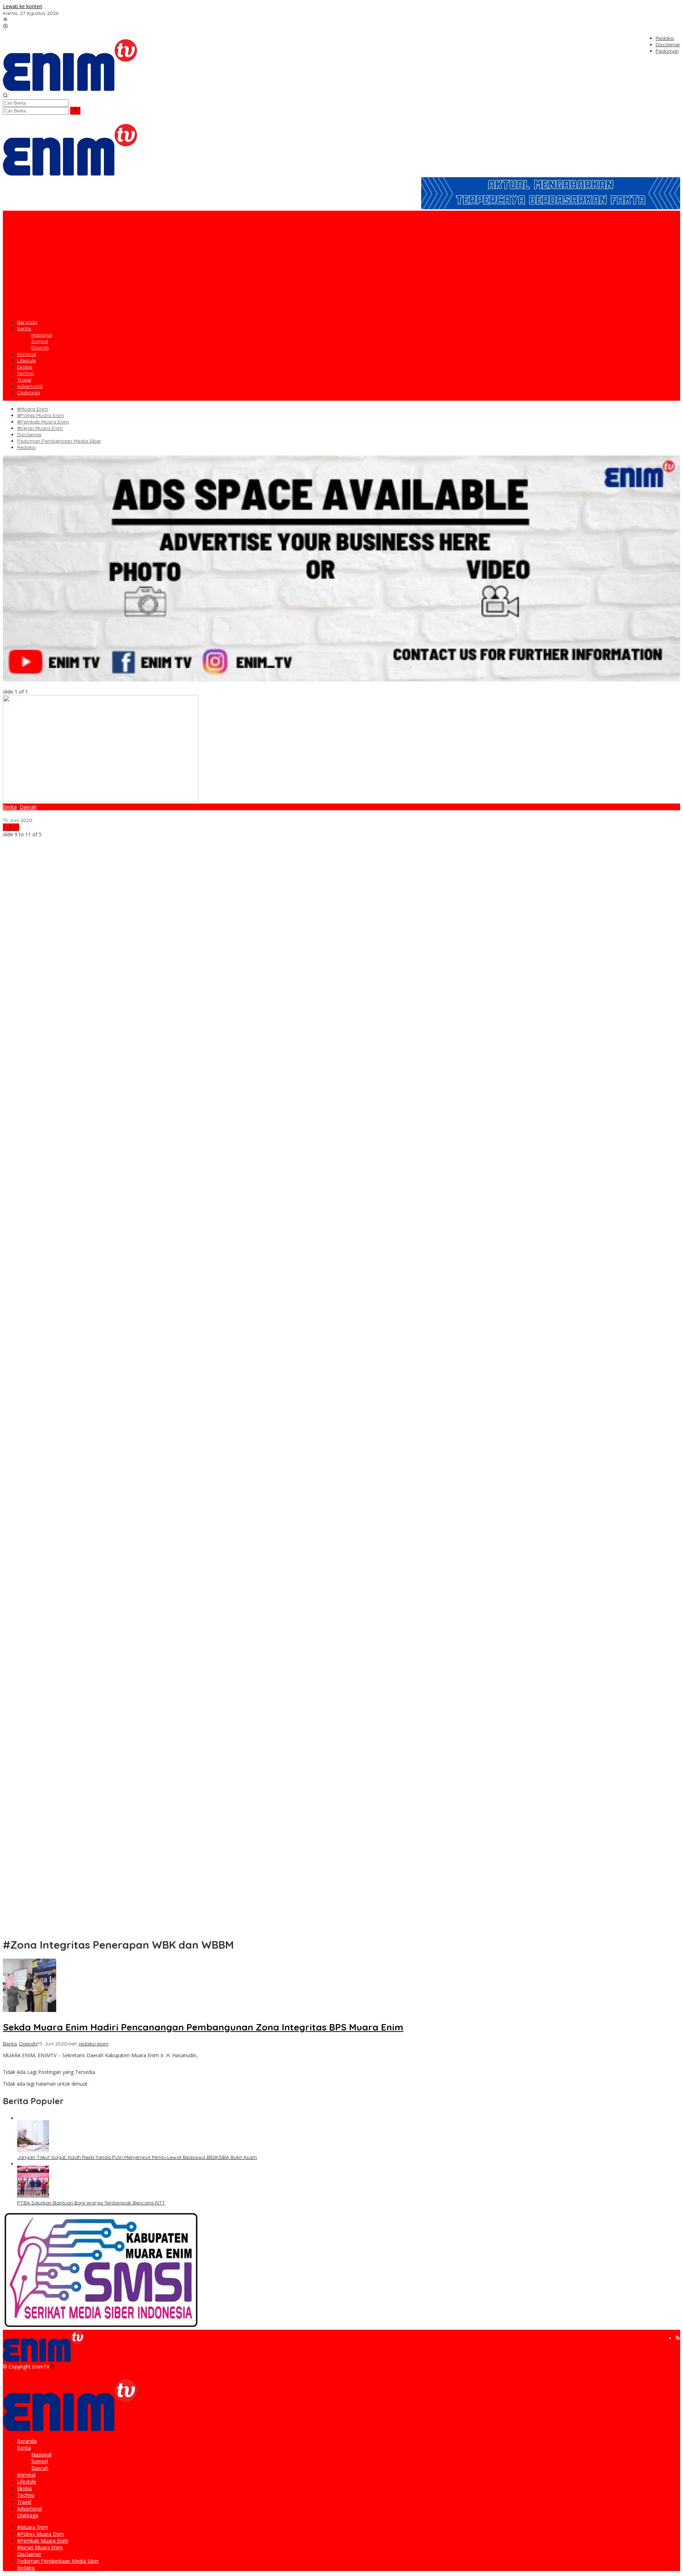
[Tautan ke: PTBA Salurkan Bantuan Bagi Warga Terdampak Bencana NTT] (33, 2196)
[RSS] (678, 2338)
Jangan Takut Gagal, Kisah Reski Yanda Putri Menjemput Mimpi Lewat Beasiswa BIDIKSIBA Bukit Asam (137, 2157)
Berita (10, 807)
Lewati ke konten (23, 6)
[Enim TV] (70, 89)
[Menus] (5, 20)
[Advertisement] (341, 264)
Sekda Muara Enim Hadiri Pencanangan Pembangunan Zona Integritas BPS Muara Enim (106, 814)
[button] (75, 111)
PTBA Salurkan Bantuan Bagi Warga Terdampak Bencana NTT (91, 2203)
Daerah (28, 807)
